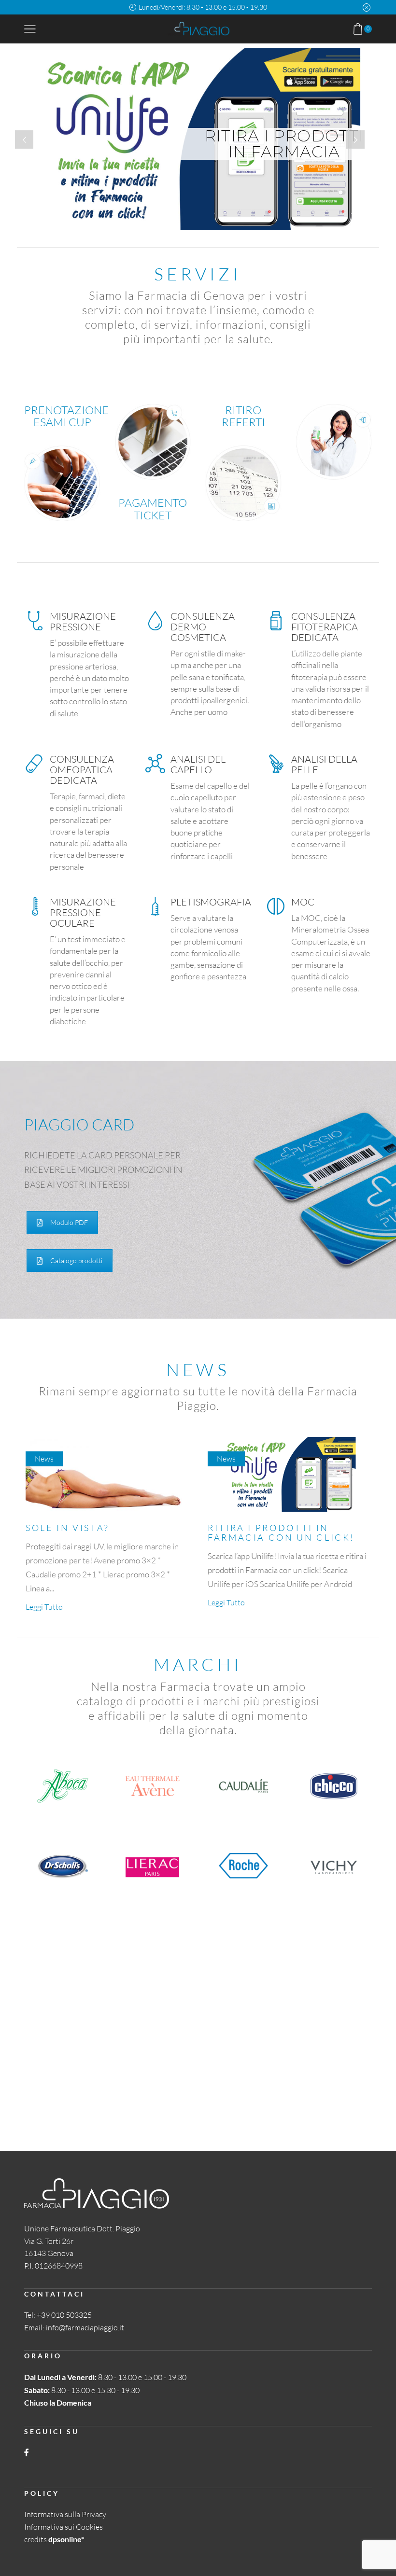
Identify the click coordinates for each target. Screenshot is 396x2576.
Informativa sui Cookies (64, 2527)
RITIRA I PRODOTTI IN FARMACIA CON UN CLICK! (281, 1532)
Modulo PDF (69, 1222)
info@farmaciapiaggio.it (85, 2327)
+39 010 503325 (64, 2315)
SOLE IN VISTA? (68, 1528)
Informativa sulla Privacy (65, 2514)
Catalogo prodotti (76, 1260)
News (44, 1459)
